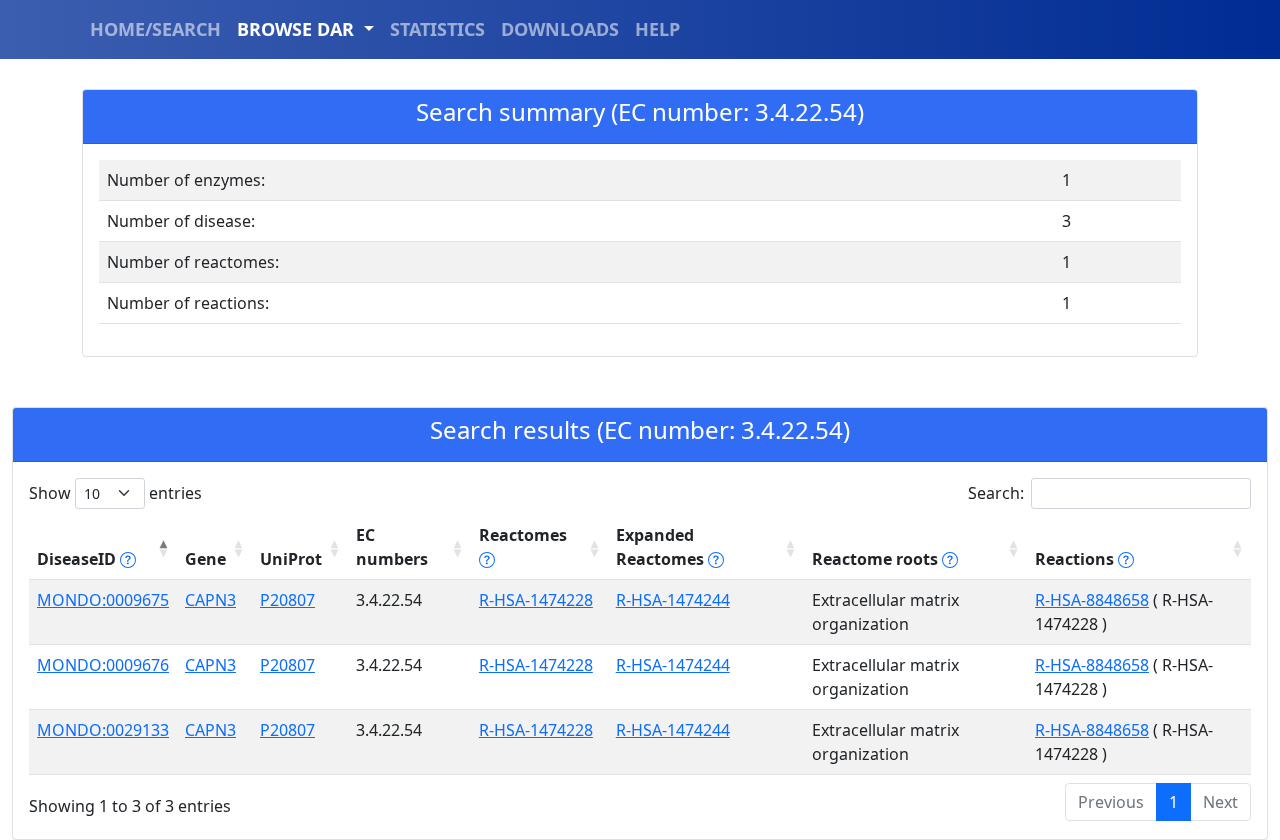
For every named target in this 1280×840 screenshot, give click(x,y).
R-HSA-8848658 (1092, 600)
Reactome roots (877, 559)
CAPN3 (210, 600)
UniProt (291, 559)
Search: (996, 493)
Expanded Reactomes (662, 547)
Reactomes (523, 535)
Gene (205, 559)
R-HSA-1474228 (536, 600)
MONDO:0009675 (103, 600)
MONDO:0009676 (103, 665)
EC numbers (392, 547)
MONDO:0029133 (103, 730)
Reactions (1076, 559)
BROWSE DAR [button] (298, 29)
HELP (657, 29)
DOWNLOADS (560, 29)
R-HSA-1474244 (673, 600)
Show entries (115, 493)
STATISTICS (437, 29)
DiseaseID (78, 559)
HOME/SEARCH (155, 29)
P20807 (287, 600)
